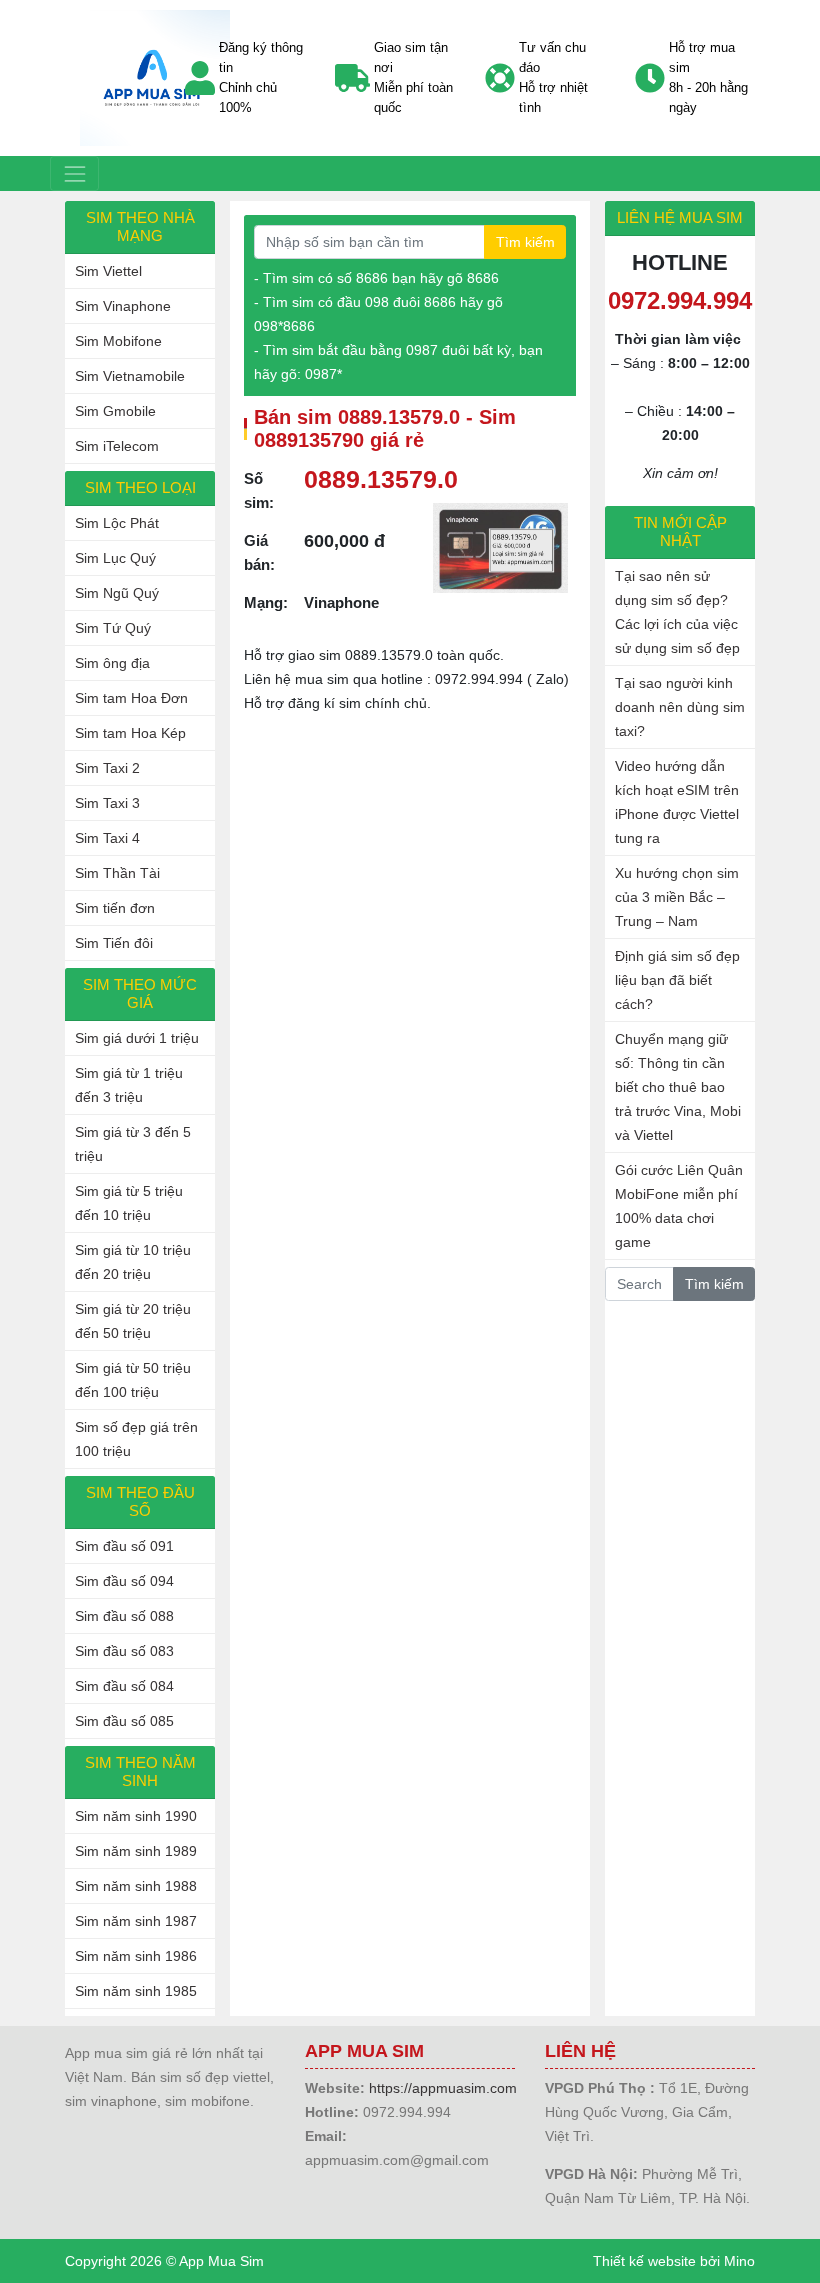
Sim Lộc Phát (117, 523)
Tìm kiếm (525, 242)
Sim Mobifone (118, 341)
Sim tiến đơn (115, 908)
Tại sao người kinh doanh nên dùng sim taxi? (680, 707)
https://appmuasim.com (443, 2088)
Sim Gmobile (115, 411)
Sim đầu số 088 (124, 1616)
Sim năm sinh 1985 (136, 1991)
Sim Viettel (108, 271)
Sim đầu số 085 (124, 1721)
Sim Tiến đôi (114, 943)
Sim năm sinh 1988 (136, 1886)
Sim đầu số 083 (124, 1651)
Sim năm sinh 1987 (136, 1921)
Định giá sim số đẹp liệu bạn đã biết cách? (677, 980)
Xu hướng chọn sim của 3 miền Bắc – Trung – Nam (677, 897)
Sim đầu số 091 (124, 1546)
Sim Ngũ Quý (117, 593)
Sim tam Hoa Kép (130, 733)
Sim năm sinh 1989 (136, 1851)
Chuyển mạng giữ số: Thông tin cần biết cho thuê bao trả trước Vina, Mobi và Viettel (678, 1087)
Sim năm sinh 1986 (136, 1956)
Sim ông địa (112, 663)
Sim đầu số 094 (124, 1581)
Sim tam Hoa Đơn (131, 698)
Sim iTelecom (117, 446)
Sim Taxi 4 (107, 838)
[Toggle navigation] (74, 173)
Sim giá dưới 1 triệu (137, 1038)
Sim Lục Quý (115, 558)
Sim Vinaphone (123, 306)
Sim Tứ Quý (113, 628)
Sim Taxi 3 (107, 803)
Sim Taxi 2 (107, 768)
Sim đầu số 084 (124, 1686)
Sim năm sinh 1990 (136, 1816)
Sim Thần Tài (117, 873)
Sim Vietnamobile (130, 376)
